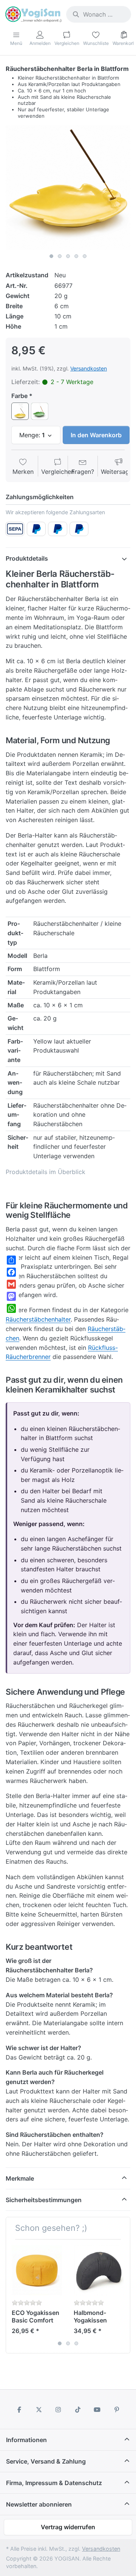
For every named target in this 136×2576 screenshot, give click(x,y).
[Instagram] (58, 2410)
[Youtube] (97, 2410)
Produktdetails (27, 558)
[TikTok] (78, 2410)
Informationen (26, 2440)
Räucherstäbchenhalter (38, 1319)
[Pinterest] (117, 2410)
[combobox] (99, 14)
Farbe (19, 396)
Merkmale (20, 2178)
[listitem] (68, 188)
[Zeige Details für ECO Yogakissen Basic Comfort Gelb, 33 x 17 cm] (37, 2270)
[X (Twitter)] (39, 2410)
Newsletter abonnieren (39, 2504)
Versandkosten (89, 368)
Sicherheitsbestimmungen (44, 2200)
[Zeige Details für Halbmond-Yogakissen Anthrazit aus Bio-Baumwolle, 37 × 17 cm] (99, 2270)
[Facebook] (19, 2410)
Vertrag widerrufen (68, 2527)
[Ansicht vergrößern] (68, 188)
